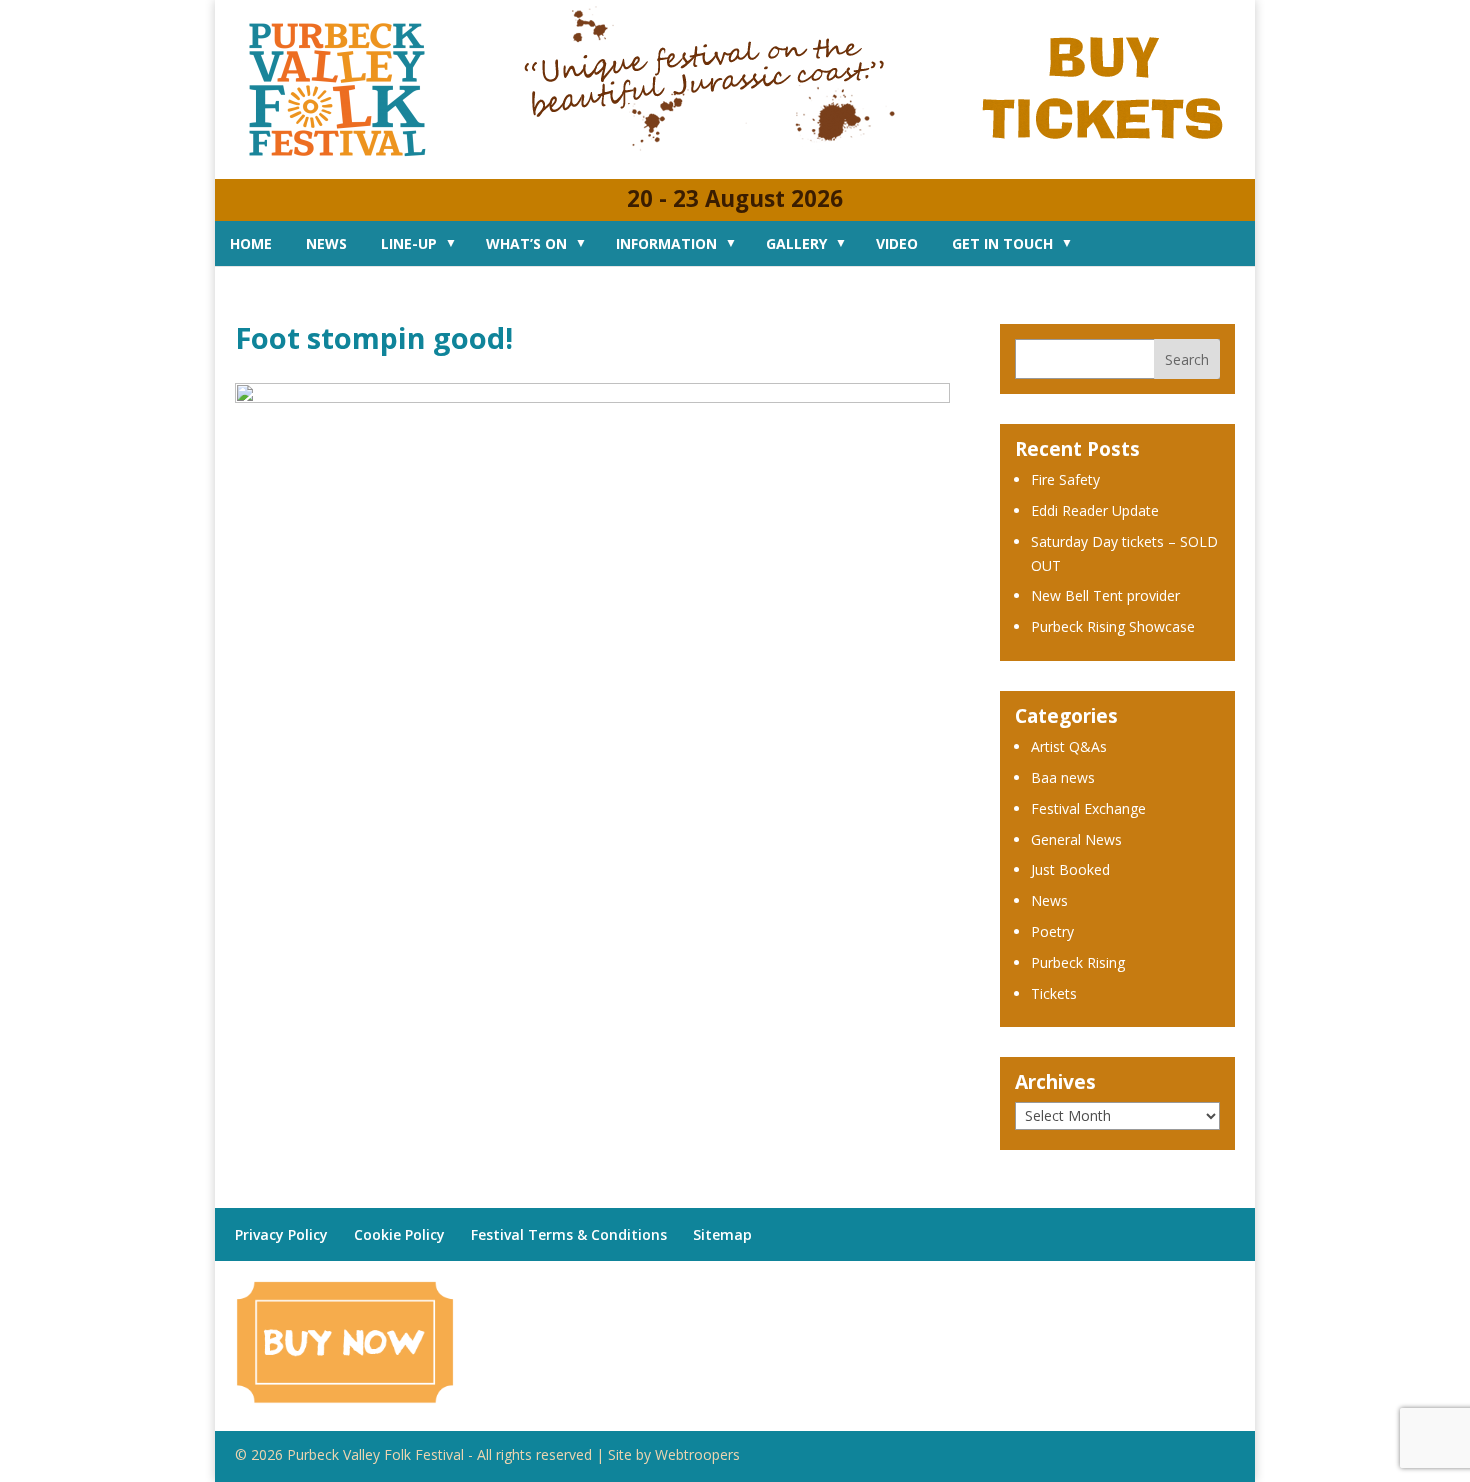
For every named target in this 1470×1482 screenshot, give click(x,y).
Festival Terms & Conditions (569, 1234)
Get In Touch (1002, 243)
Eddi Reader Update (1095, 510)
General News (1076, 839)
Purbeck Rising (1078, 962)
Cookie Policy (399, 1234)
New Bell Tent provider (1105, 595)
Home (251, 243)
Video (897, 243)
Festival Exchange (1088, 808)
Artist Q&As (1069, 746)
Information (666, 243)
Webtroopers (697, 1454)
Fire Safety (1065, 479)
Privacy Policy (281, 1234)
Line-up (409, 243)
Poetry (1052, 931)
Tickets (1054, 993)
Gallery (796, 243)
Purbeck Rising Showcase (1113, 626)
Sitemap (722, 1234)
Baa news (1063, 777)
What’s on (526, 243)
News (326, 243)
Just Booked (1070, 869)
